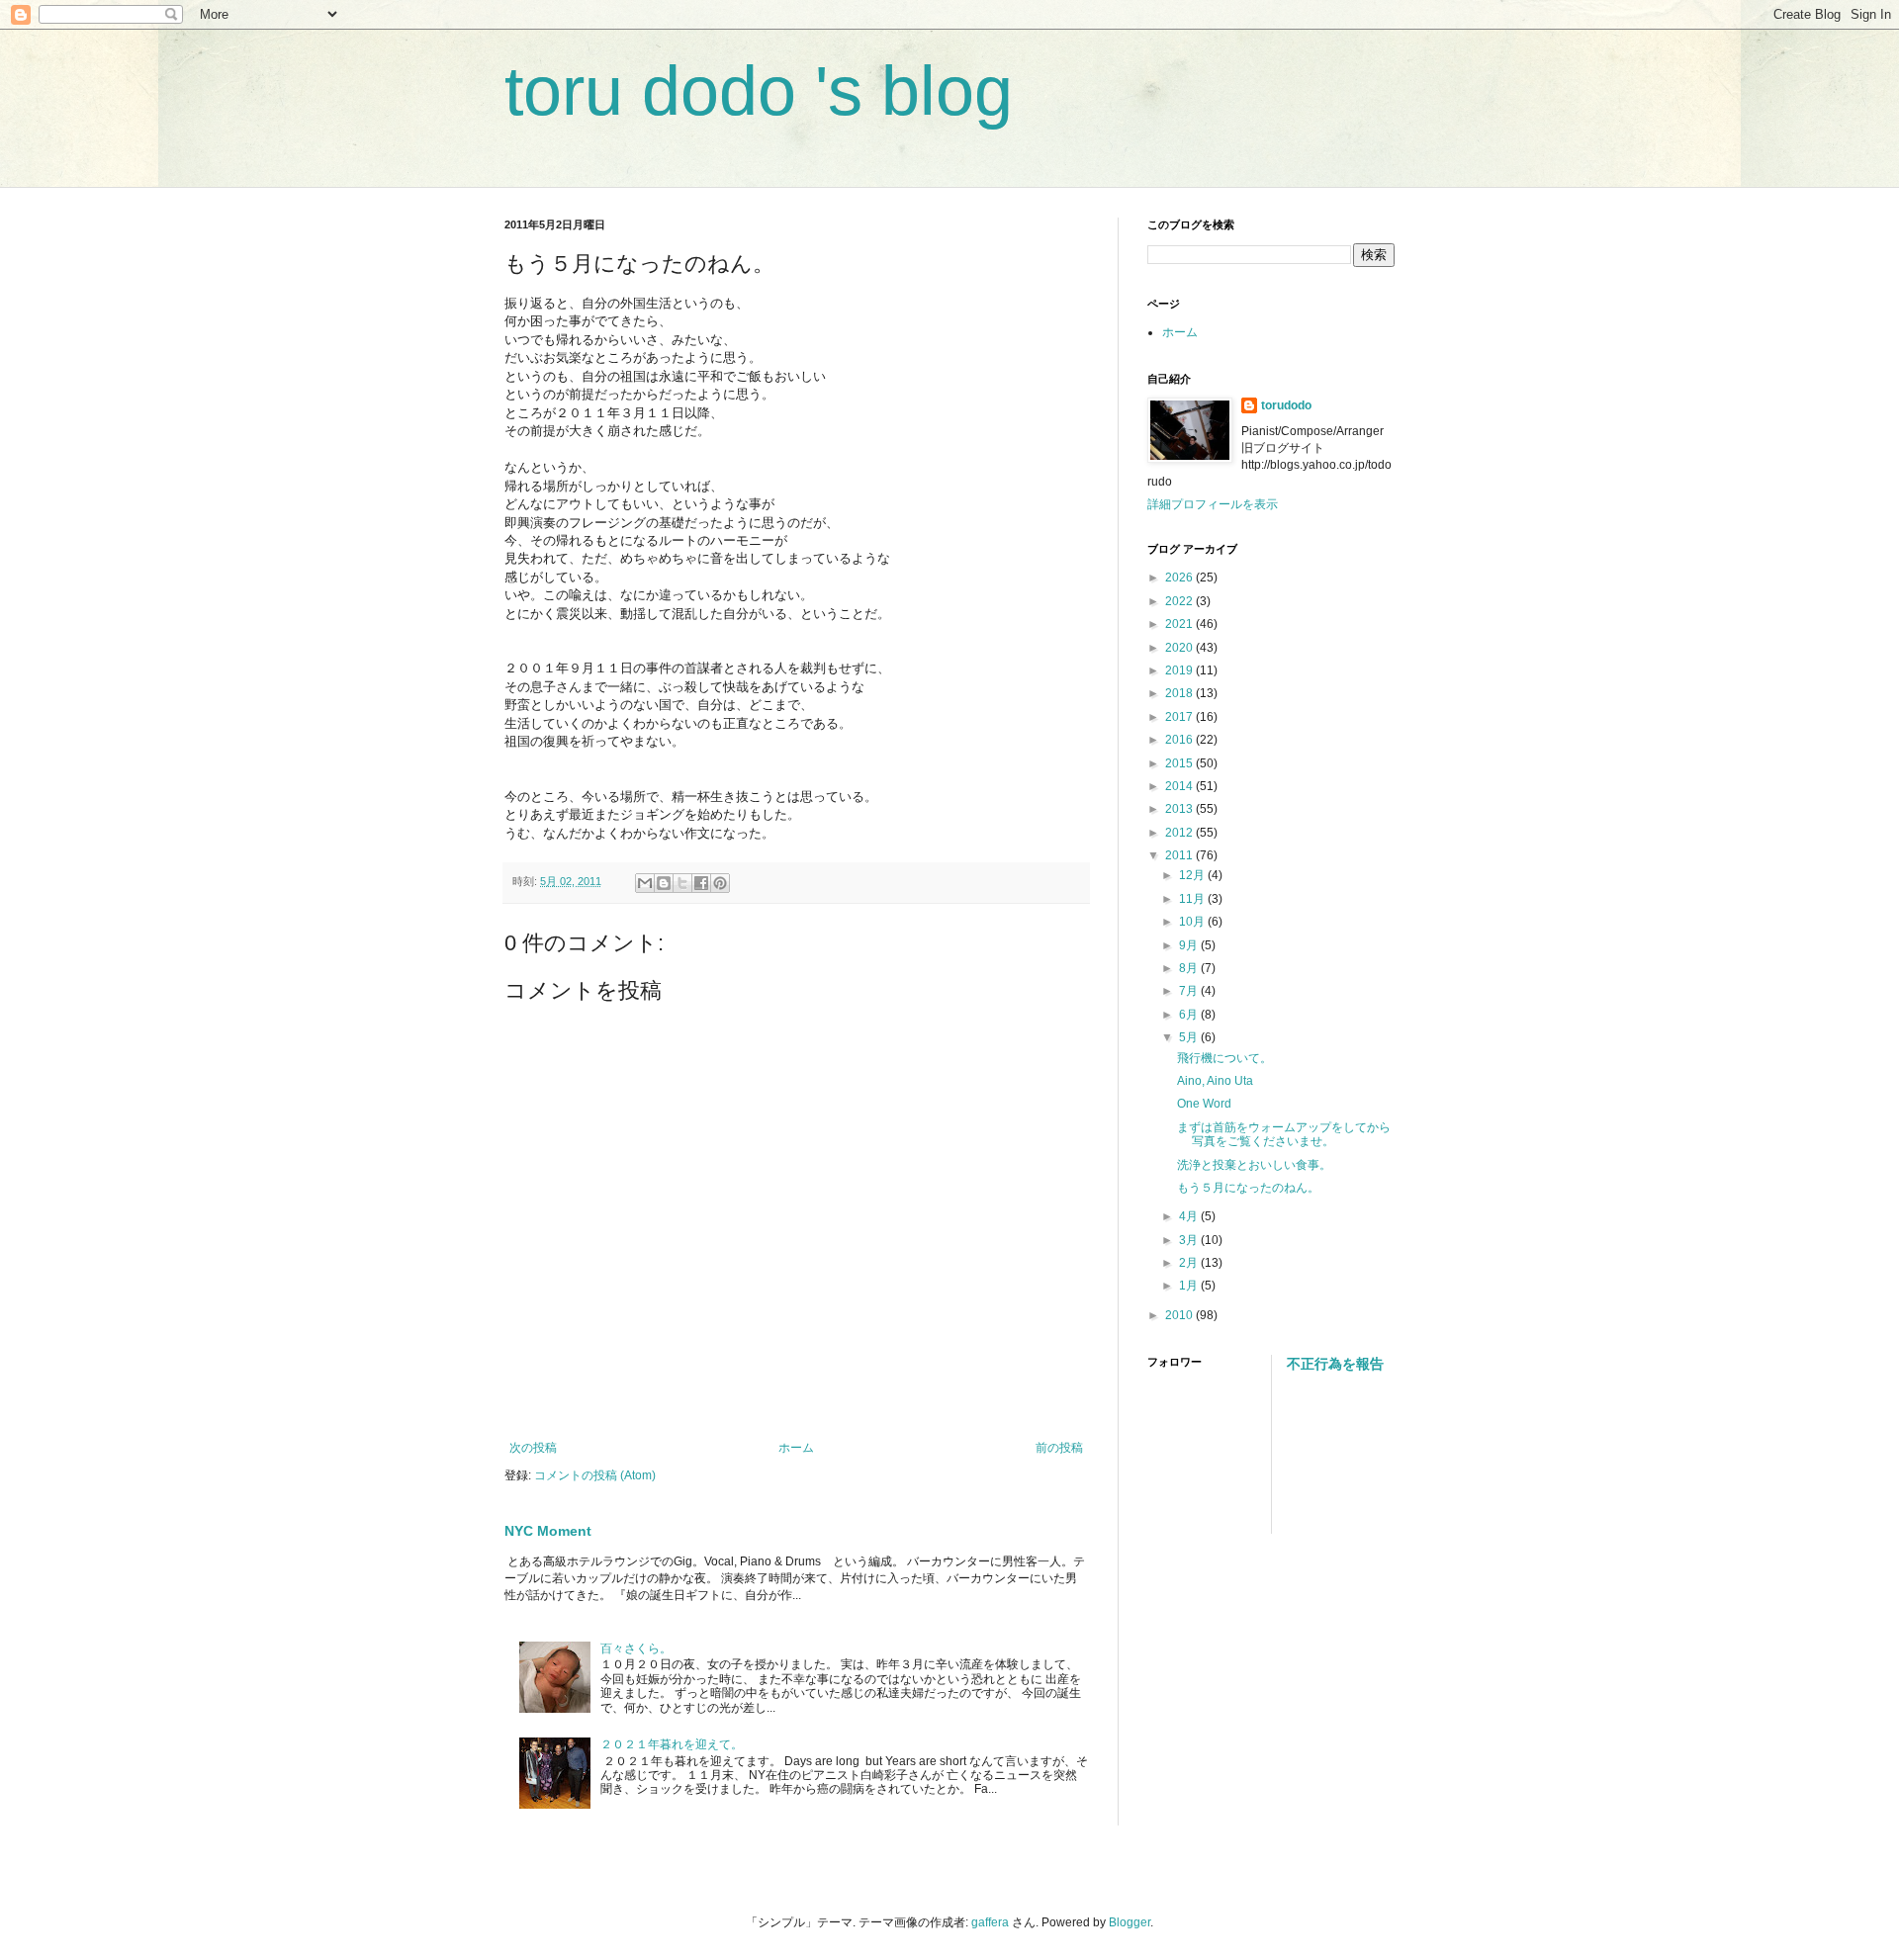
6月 (1190, 1015)
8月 (1190, 968)
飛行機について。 (1224, 1058)
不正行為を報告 (1335, 1364)
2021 (1180, 624)
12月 (1193, 875)
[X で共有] (682, 883)
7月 (1190, 991)
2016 (1180, 740)
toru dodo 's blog (759, 91)
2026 (1180, 578)
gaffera (990, 1922)
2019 (1180, 670)
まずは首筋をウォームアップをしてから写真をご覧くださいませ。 (1284, 1134)
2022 (1180, 601)
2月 (1190, 1263)
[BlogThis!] (664, 883)
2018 (1180, 693)
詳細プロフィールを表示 (1213, 504)
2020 (1180, 648)
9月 (1190, 945)
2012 (1180, 833)
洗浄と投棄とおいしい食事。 (1254, 1165)
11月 (1193, 899)
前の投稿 (1059, 1448)
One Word (1204, 1104)
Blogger (1130, 1922)
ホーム (796, 1448)
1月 (1190, 1286)
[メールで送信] (645, 883)
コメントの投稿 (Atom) (595, 1475)
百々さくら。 (636, 1648)
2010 (1180, 1315)
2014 (1180, 786)
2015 (1180, 763)
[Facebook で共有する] (701, 883)
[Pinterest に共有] (720, 883)
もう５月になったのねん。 (1248, 1188)
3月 (1190, 1240)
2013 (1180, 809)
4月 (1190, 1216)
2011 (1180, 855)
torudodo (1286, 405)
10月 (1193, 922)
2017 (1180, 717)
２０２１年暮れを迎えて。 (672, 1744)
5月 (1190, 1037)
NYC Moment (548, 1531)
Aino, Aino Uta (1215, 1081)
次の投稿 (533, 1448)
